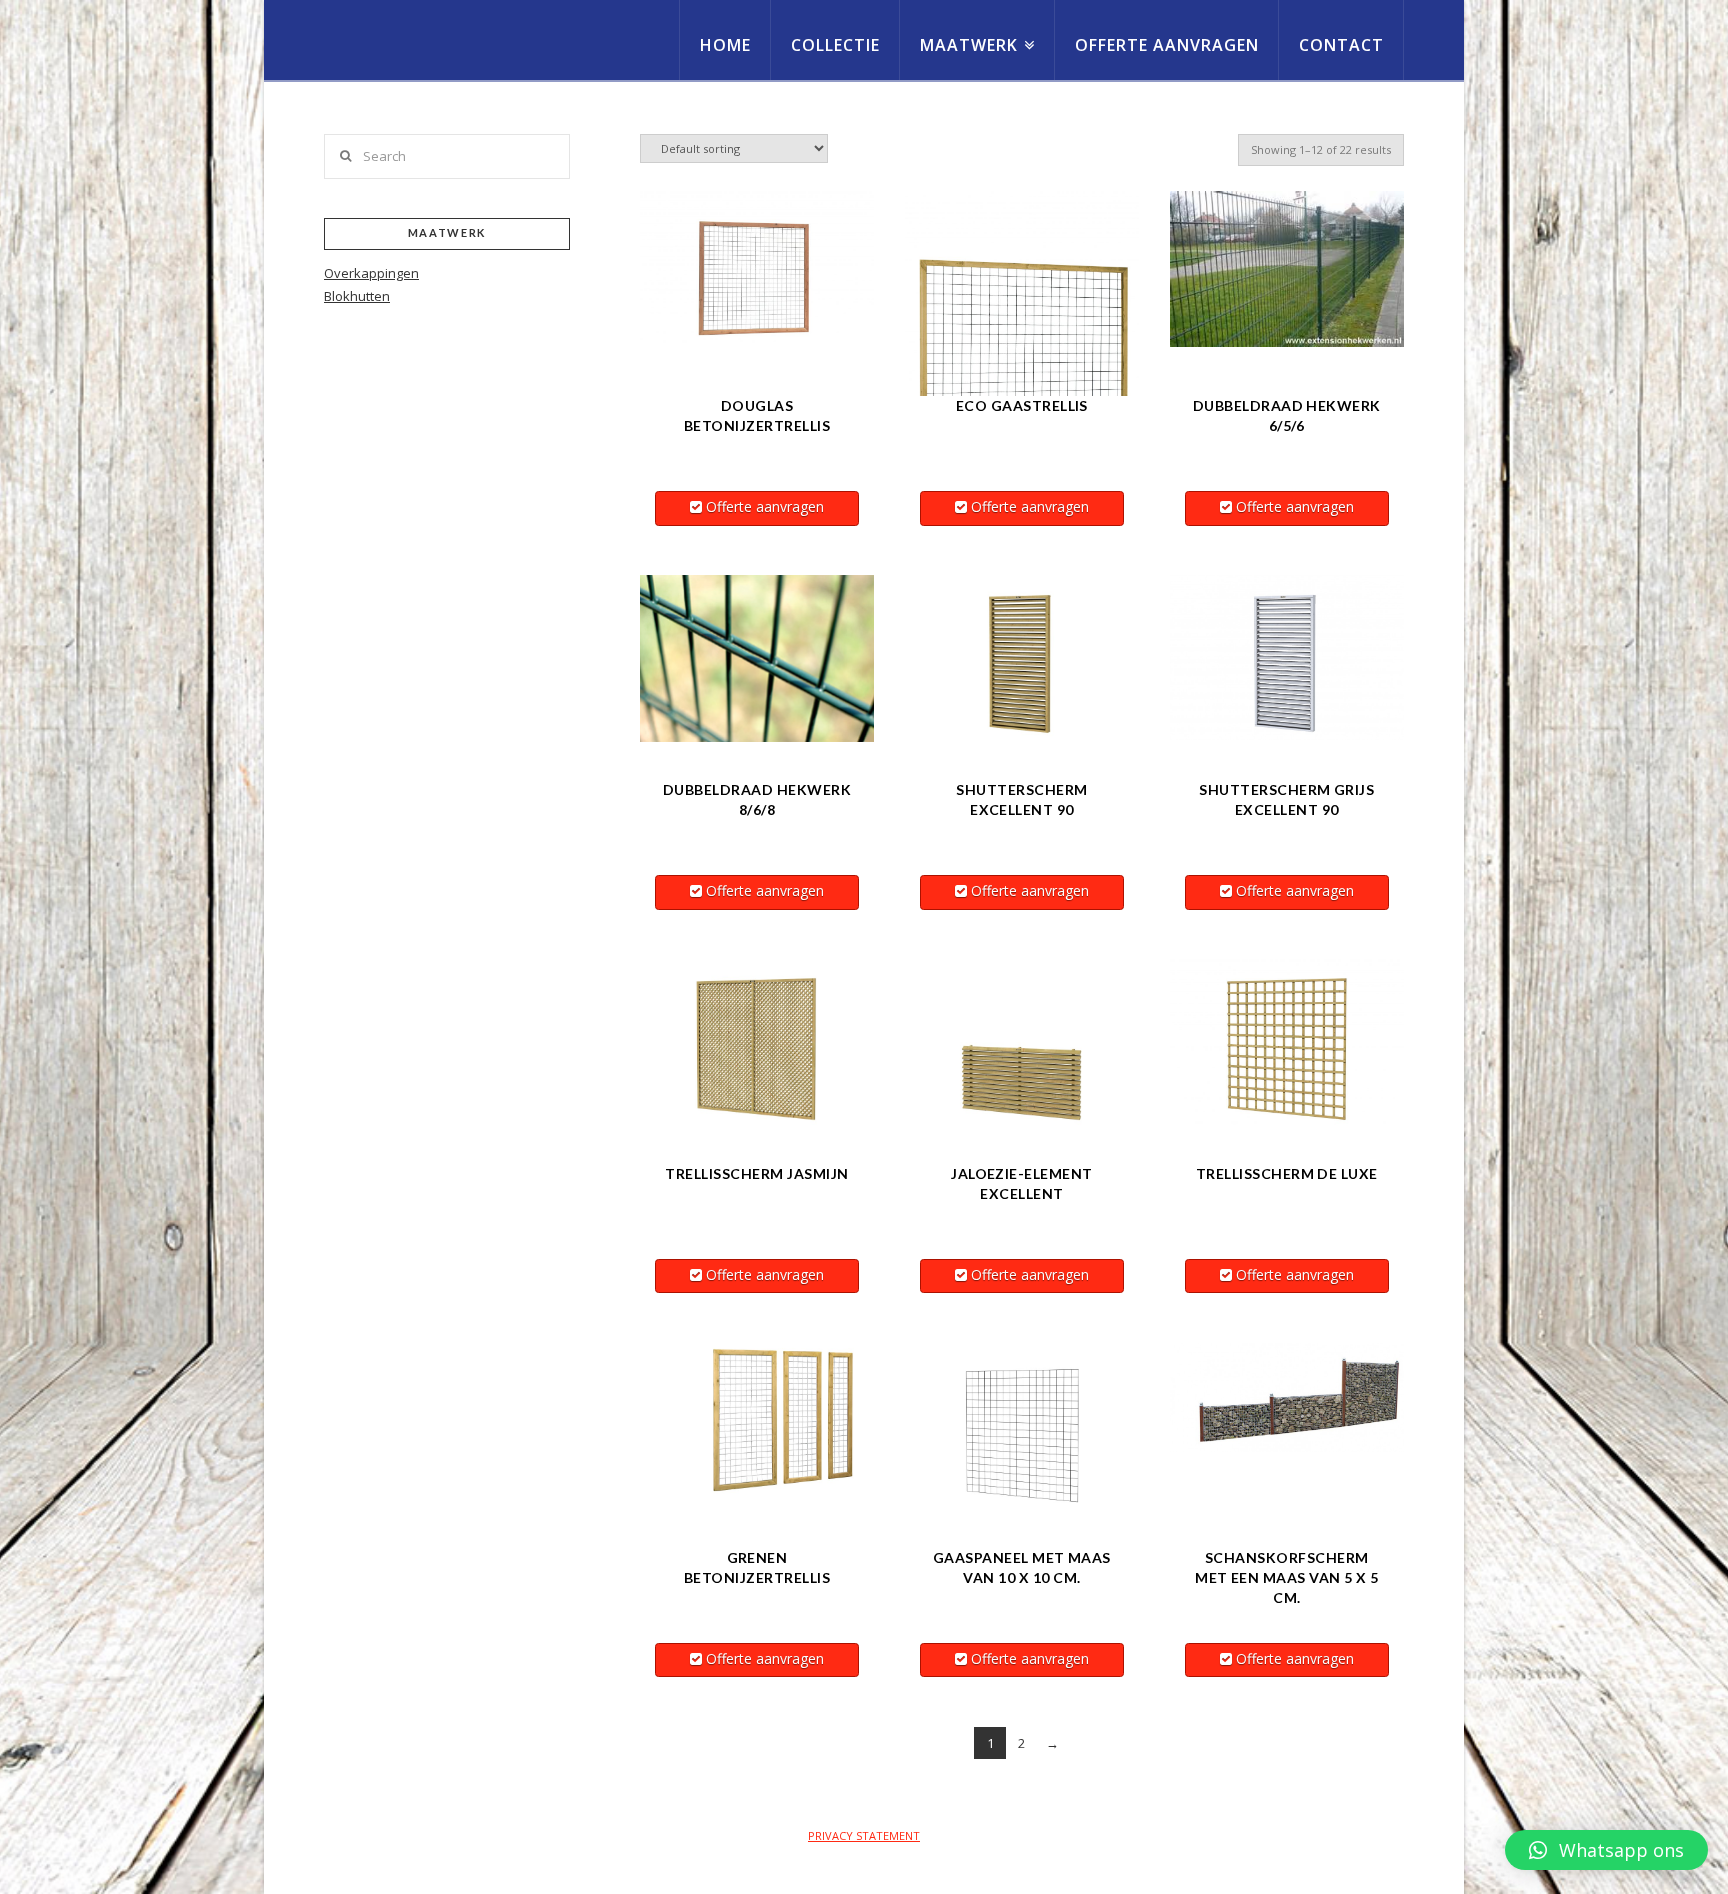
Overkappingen (371, 273)
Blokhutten (357, 296)
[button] (1606, 1850)
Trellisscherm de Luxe (1287, 1173)
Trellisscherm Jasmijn (756, 1173)
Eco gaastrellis (1022, 405)
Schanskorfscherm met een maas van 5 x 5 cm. (1286, 1577)
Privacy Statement (864, 1835)
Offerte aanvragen (765, 506)
